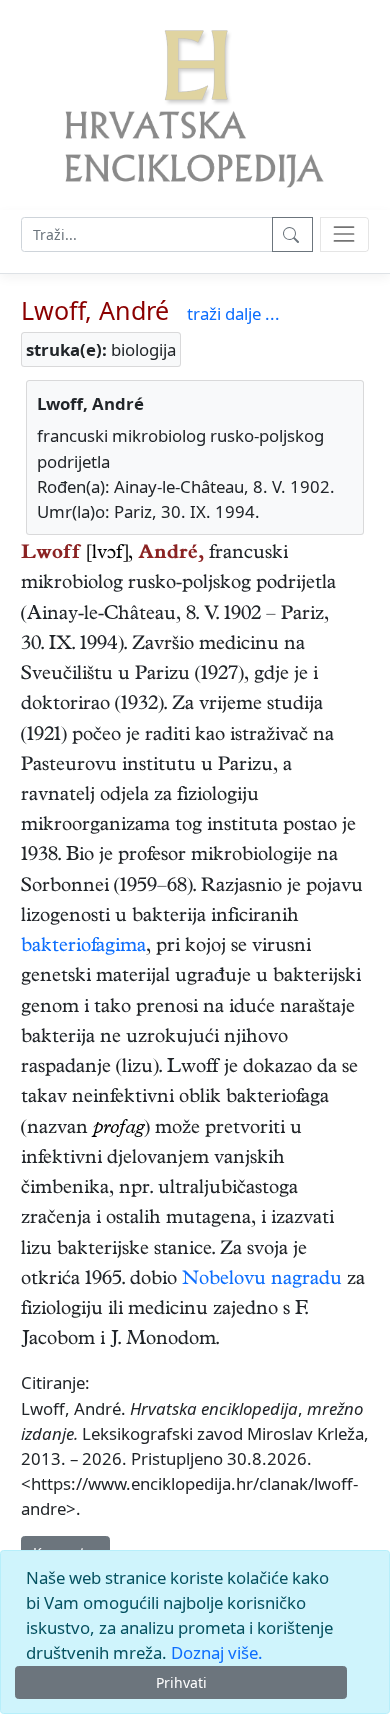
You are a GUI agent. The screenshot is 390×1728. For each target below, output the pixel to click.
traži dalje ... (233, 313)
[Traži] (292, 234)
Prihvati (181, 1682)
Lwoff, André (95, 310)
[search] (344, 234)
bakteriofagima (83, 947)
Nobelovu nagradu (262, 1280)
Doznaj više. (217, 1652)
